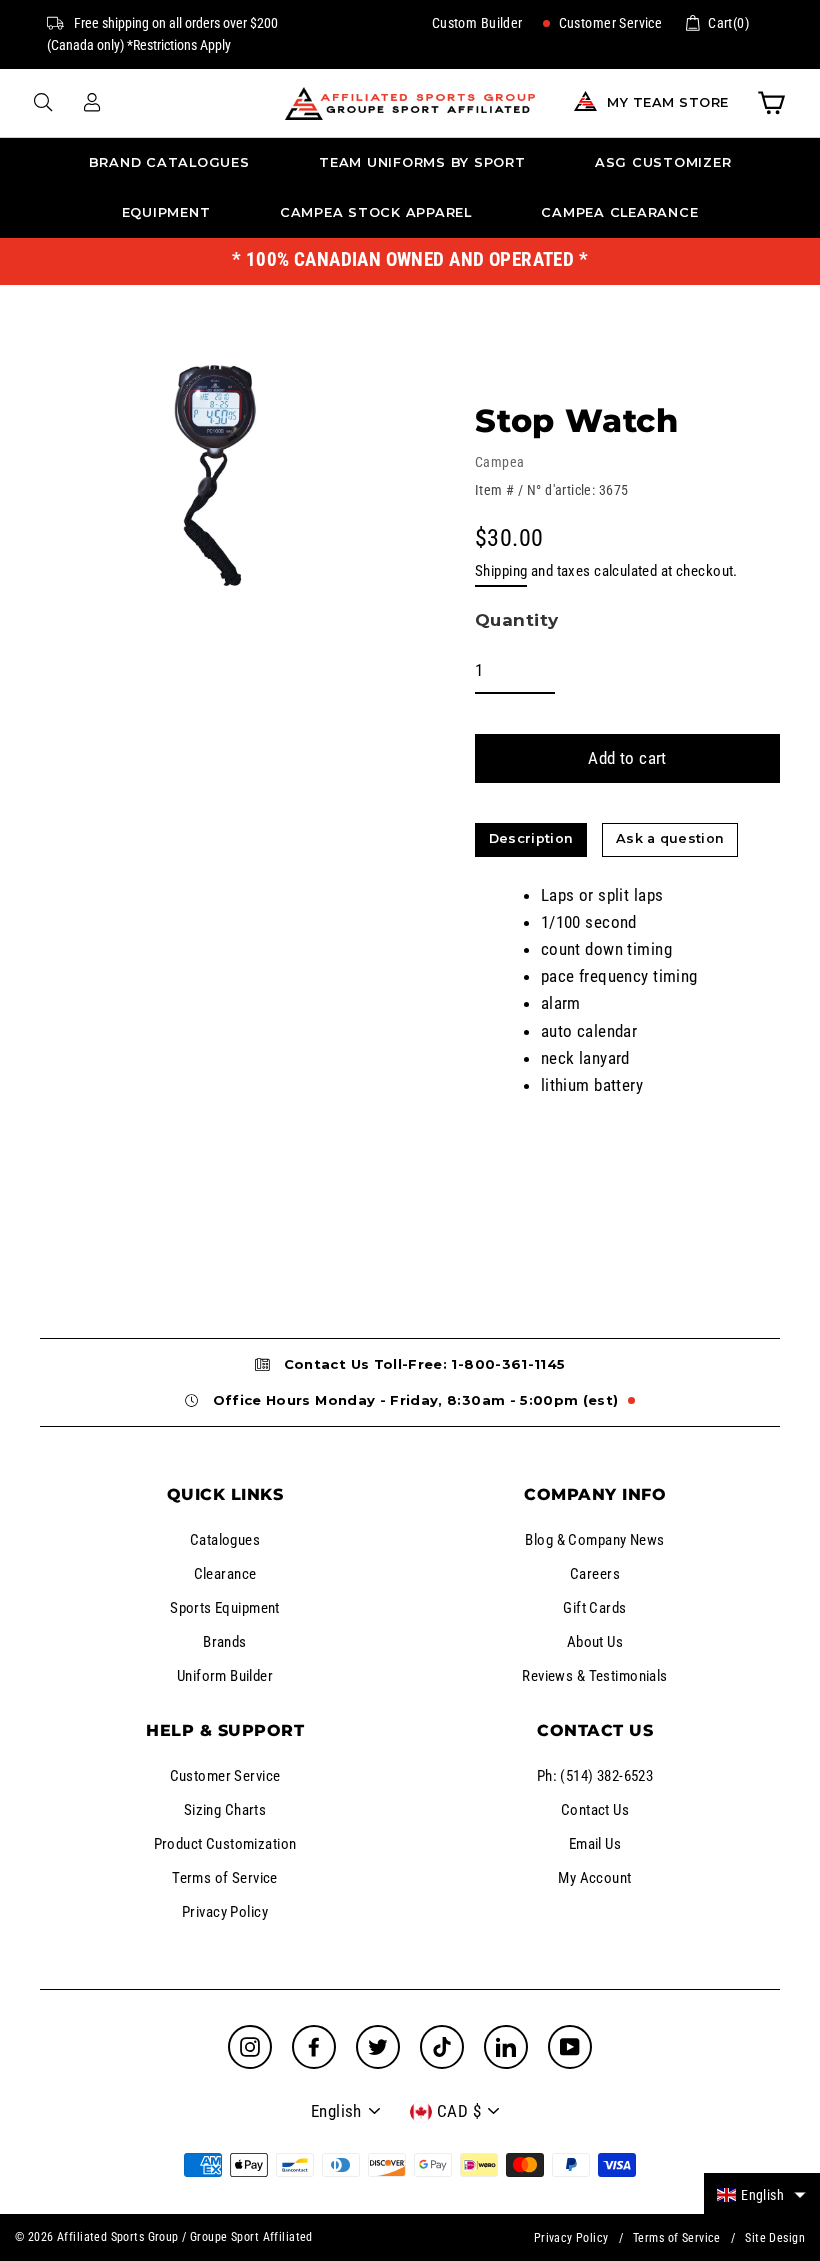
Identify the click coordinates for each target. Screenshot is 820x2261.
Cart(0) (728, 23)
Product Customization (225, 1844)
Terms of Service (225, 1878)
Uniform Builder (225, 1676)
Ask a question (670, 838)
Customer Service (608, 23)
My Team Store (668, 102)
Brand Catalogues (169, 162)
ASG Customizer (663, 162)
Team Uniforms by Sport (422, 162)
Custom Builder (477, 23)
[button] (762, 2194)
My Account (594, 1878)
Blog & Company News (594, 1540)
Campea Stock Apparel (376, 212)
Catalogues (225, 1540)
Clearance (225, 1574)
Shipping (501, 571)
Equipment (166, 212)
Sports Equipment (225, 1608)
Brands (225, 1642)
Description (531, 838)
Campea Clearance (619, 212)
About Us (595, 1642)
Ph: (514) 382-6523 (595, 1776)
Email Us (595, 1844)
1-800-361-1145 (508, 1364)
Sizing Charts (225, 1810)
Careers (595, 1574)
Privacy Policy (225, 1912)
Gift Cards (594, 1608)
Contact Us (595, 1810)
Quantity (516, 620)
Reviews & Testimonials (594, 1676)
